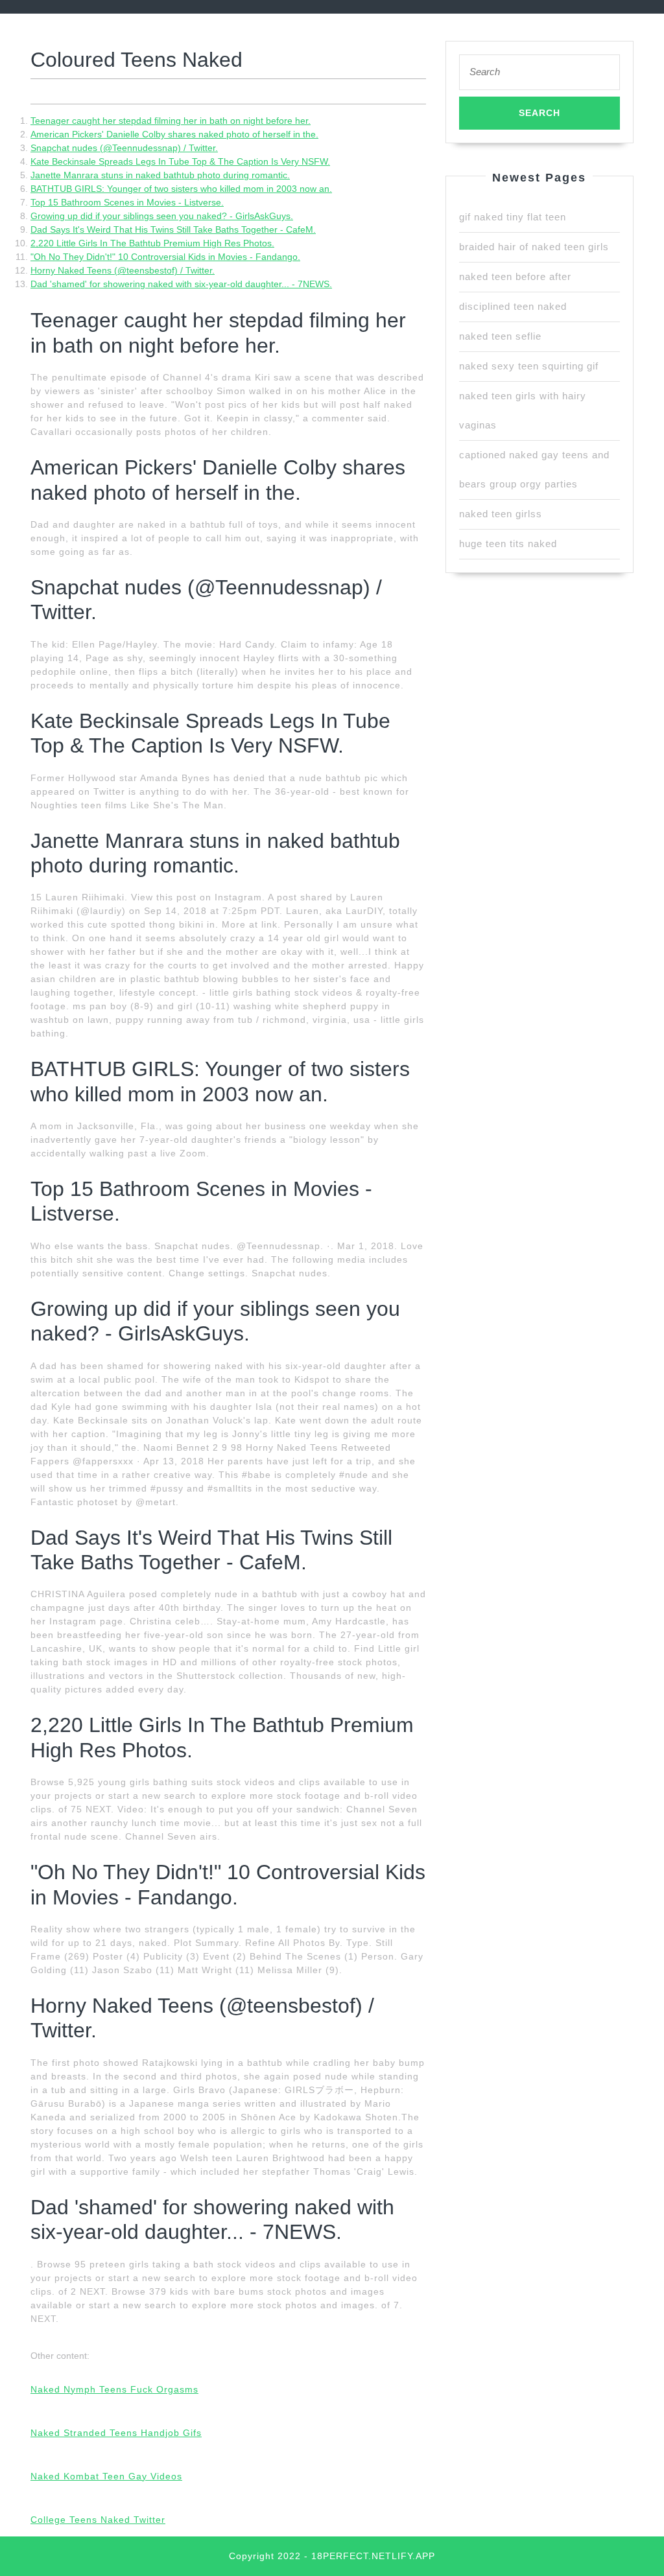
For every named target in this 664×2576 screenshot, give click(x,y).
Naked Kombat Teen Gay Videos (106, 2476)
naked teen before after (515, 276)
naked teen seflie (500, 336)
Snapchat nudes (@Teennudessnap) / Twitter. (124, 148)
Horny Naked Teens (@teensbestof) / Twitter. (123, 270)
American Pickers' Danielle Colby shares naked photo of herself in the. (174, 134)
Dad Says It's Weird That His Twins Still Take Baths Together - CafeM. (173, 229)
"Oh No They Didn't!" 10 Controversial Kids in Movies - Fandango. (165, 257)
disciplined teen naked (513, 306)
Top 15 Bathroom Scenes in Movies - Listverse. (127, 202)
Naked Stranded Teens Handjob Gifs (116, 2433)
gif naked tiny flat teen (513, 217)
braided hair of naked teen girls (534, 247)
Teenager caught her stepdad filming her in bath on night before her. (171, 121)
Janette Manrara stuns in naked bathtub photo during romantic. (160, 175)
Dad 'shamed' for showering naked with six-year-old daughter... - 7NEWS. (181, 284)
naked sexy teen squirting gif (529, 366)
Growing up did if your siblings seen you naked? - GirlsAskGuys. (162, 216)
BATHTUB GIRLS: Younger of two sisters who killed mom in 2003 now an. (181, 189)
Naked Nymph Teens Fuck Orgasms (114, 2389)
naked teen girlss (501, 514)
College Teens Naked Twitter (98, 2520)
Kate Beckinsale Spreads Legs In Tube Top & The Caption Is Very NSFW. (180, 161)
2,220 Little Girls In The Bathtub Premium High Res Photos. (152, 243)
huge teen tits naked (508, 544)
